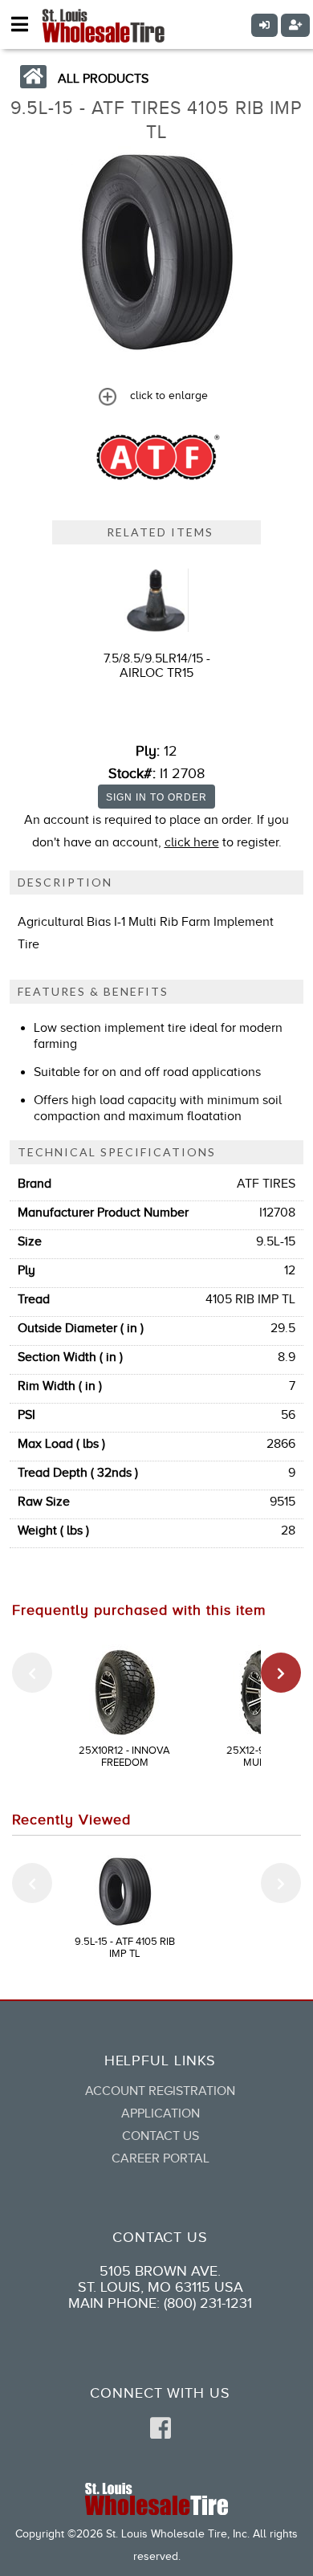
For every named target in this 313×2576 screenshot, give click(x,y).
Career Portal (161, 2158)
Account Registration (160, 2091)
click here (192, 842)
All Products (103, 79)
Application (161, 2113)
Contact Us (161, 2136)
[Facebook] (161, 2429)
